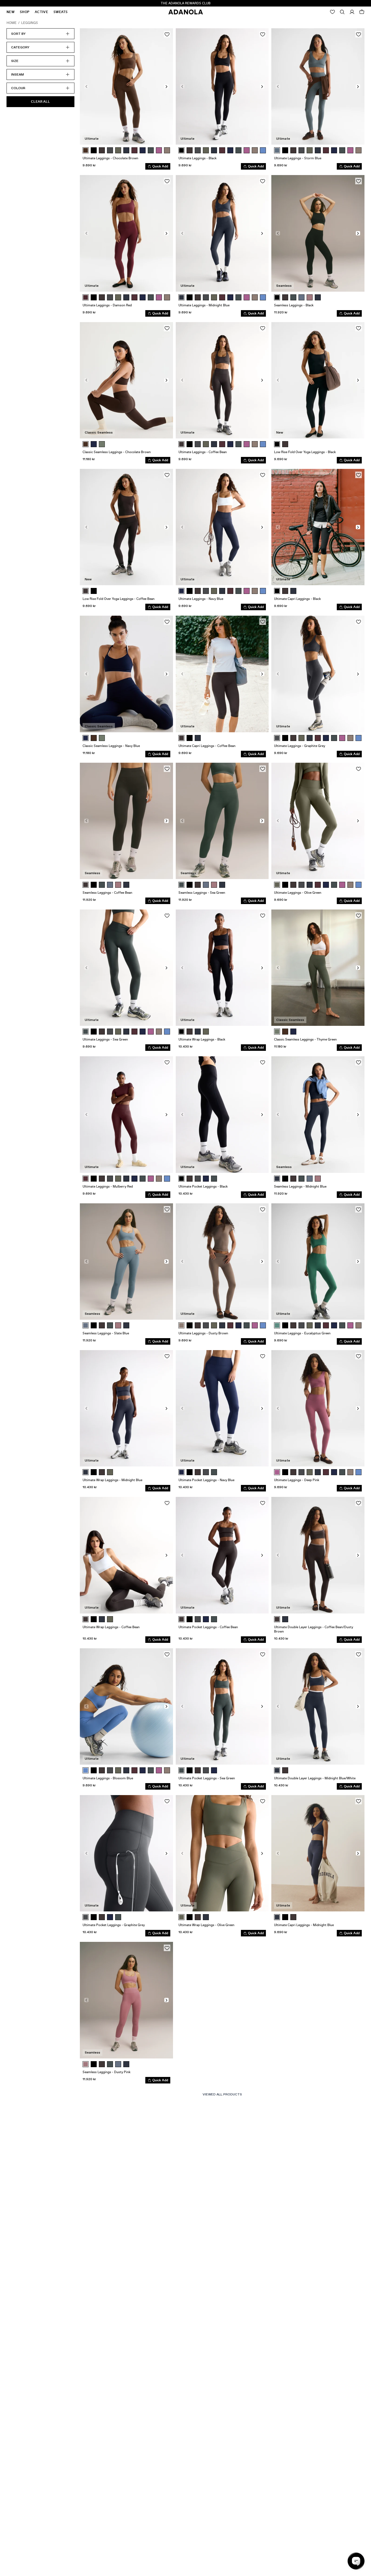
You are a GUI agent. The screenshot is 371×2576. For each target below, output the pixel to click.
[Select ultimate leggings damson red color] (86, 297)
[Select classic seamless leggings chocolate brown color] (86, 444)
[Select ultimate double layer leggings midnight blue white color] (285, 1619)
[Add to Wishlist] (167, 34)
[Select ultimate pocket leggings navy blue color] (206, 1179)
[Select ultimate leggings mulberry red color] (134, 150)
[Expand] (342, 12)
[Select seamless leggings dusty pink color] (310, 297)
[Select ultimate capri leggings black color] (277, 591)
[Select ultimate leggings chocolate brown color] (86, 150)
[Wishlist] (332, 12)
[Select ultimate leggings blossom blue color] (86, 1770)
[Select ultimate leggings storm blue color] (277, 150)
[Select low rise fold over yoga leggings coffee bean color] (285, 444)
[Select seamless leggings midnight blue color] (318, 297)
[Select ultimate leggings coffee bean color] (102, 150)
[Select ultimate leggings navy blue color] (143, 150)
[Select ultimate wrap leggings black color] (181, 1032)
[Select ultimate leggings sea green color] (151, 150)
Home (12, 23)
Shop (25, 12)
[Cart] (362, 12)
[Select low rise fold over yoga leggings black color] (277, 444)
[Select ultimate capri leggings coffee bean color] (285, 591)
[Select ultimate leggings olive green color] (118, 150)
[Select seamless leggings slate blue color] (301, 297)
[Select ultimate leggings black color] (94, 150)
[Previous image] (86, 86)
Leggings (30, 23)
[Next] (167, 150)
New (10, 12)
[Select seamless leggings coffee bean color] (285, 297)
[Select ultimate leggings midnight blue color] (126, 150)
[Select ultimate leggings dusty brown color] (255, 150)
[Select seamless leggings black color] (277, 297)
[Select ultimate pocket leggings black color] (181, 1179)
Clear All (40, 102)
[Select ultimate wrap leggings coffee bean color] (190, 1032)
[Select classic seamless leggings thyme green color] (102, 444)
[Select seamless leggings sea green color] (293, 297)
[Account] (352, 12)
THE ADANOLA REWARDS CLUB (186, 3)
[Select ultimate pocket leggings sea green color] (214, 1179)
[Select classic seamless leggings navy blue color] (94, 444)
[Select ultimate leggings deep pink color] (159, 150)
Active (41, 12)
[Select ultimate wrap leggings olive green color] (206, 1032)
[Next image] (166, 86)
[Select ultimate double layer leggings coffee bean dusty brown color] (277, 1619)
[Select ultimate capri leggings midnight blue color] (293, 591)
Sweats (61, 12)
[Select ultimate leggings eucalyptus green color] (277, 1325)
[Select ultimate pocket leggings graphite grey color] (198, 1179)
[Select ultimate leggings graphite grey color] (110, 150)
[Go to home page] (186, 12)
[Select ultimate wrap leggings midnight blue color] (198, 1032)
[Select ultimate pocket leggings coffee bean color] (190, 1179)
